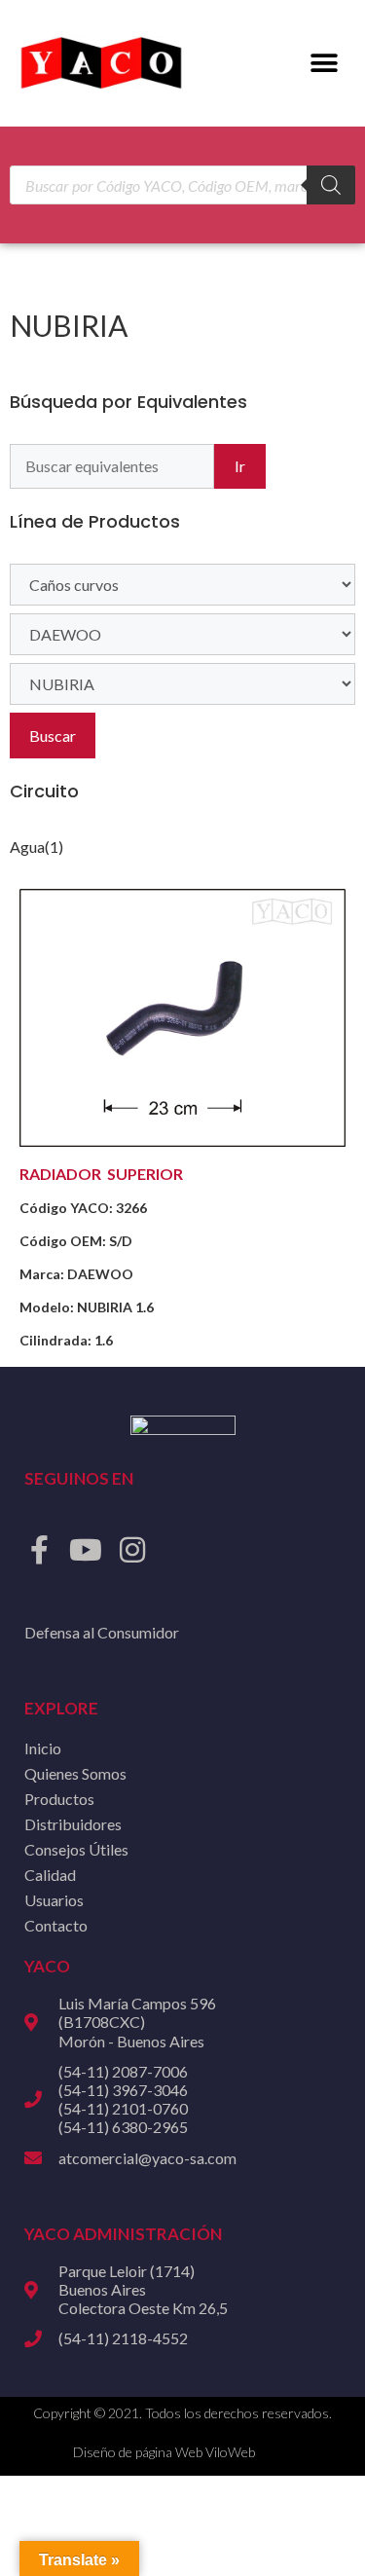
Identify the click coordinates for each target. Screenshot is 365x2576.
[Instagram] (132, 1550)
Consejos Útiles (76, 1849)
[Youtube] (86, 1550)
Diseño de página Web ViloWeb (164, 2452)
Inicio (43, 1748)
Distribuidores (73, 1824)
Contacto (56, 1925)
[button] (324, 64)
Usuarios (54, 1900)
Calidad (50, 1875)
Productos (59, 1799)
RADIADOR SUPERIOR (101, 1174)
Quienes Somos (75, 1773)
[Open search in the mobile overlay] (182, 185)
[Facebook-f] (39, 1550)
